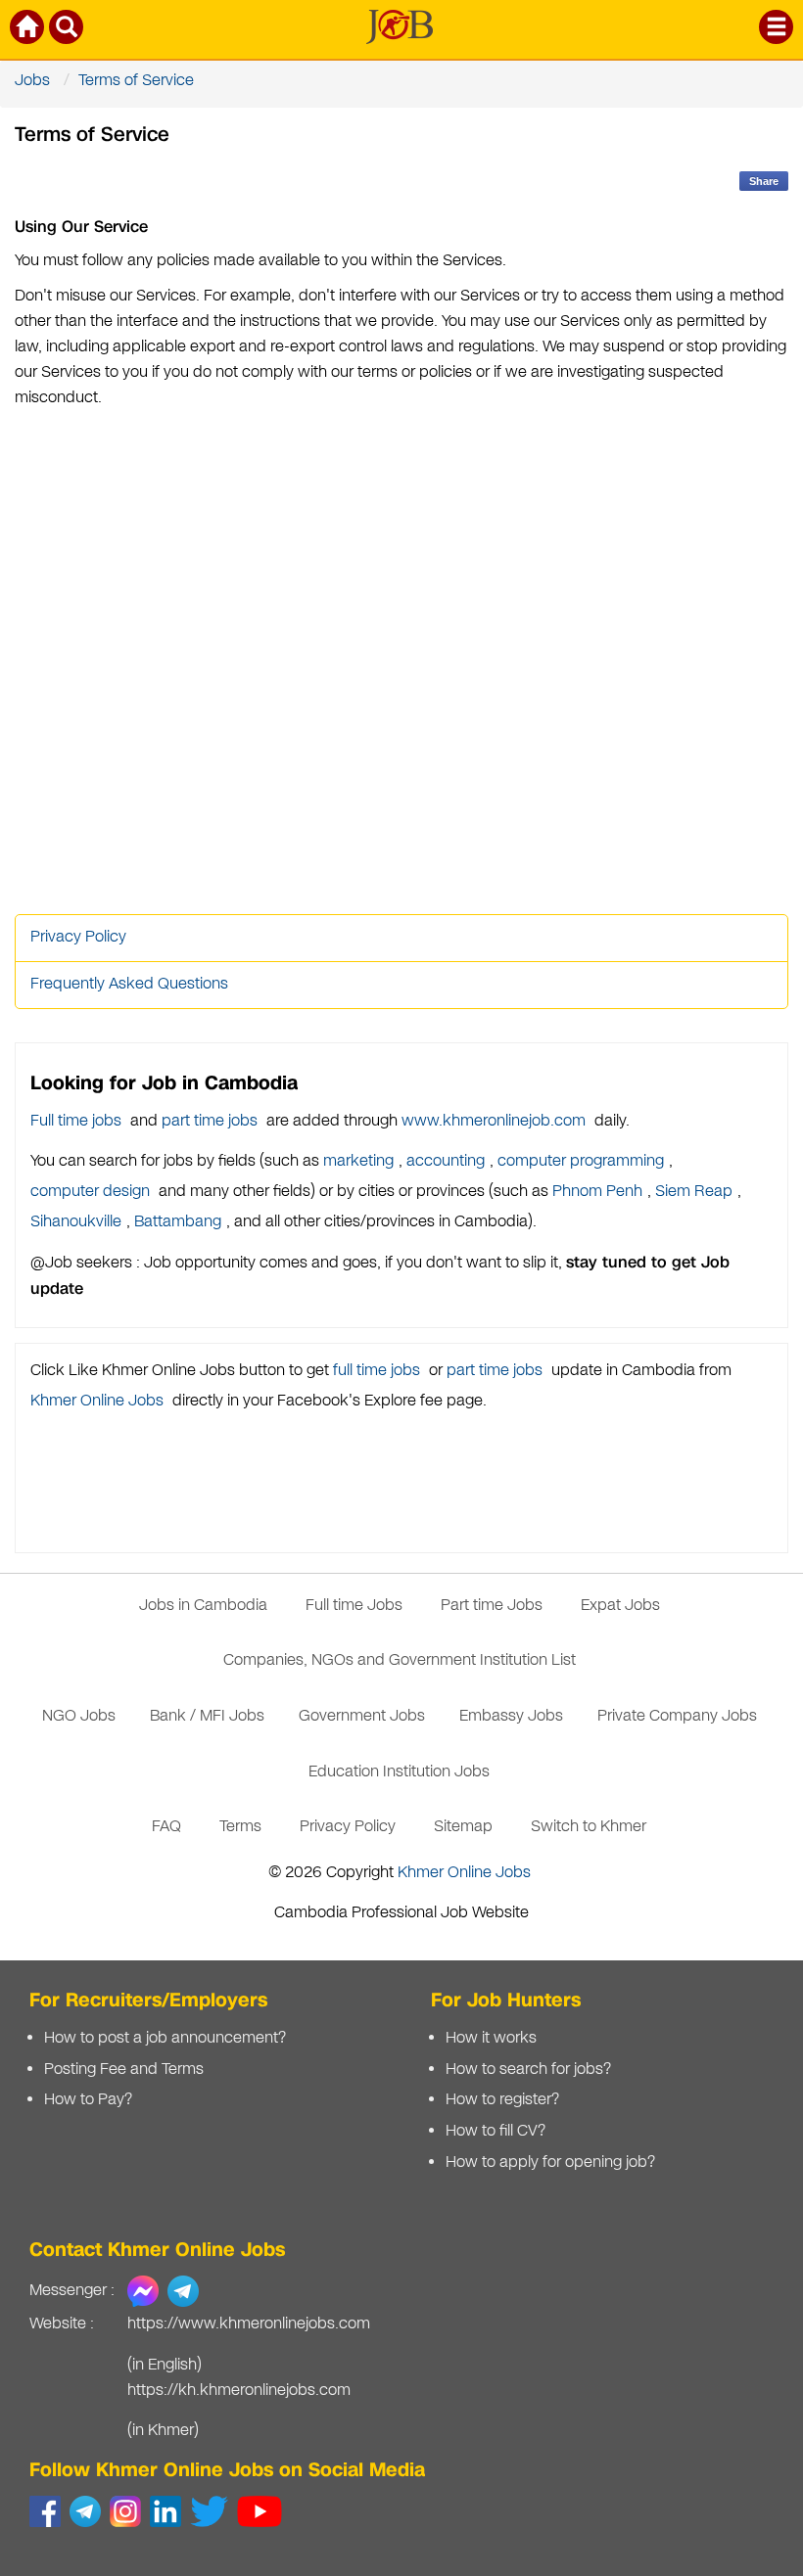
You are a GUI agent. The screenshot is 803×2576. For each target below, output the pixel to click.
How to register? (502, 2100)
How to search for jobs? (528, 2070)
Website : (62, 2324)
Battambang (178, 1222)
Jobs (32, 81)
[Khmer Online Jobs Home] (28, 31)
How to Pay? (88, 2100)
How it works (491, 2038)
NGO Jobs (79, 1716)
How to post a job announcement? (165, 2038)
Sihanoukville (76, 1222)
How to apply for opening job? (550, 2162)
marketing (358, 1161)
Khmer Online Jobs (97, 1401)
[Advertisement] (401, 663)
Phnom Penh (597, 1192)
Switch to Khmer (589, 1827)
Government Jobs (362, 1716)
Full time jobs (76, 1121)
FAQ (166, 1827)
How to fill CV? (496, 2131)
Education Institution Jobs (399, 1772)
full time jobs (377, 1371)
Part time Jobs (492, 1606)
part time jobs (210, 1121)
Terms (240, 1827)
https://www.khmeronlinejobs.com (249, 2324)
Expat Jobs (620, 1606)
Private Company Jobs (677, 1716)
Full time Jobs (354, 1606)
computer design (90, 1192)
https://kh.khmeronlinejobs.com (239, 2391)
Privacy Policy (78, 937)
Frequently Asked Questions (129, 984)
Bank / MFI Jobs (207, 1716)
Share (764, 181)
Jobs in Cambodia (203, 1606)
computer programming (581, 1161)
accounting (446, 1161)
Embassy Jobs (511, 1716)
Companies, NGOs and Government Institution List (400, 1660)
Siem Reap (694, 1192)
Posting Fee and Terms (124, 2070)
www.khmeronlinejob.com (494, 1121)
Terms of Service (136, 81)
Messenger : (72, 2291)
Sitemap (463, 1827)
